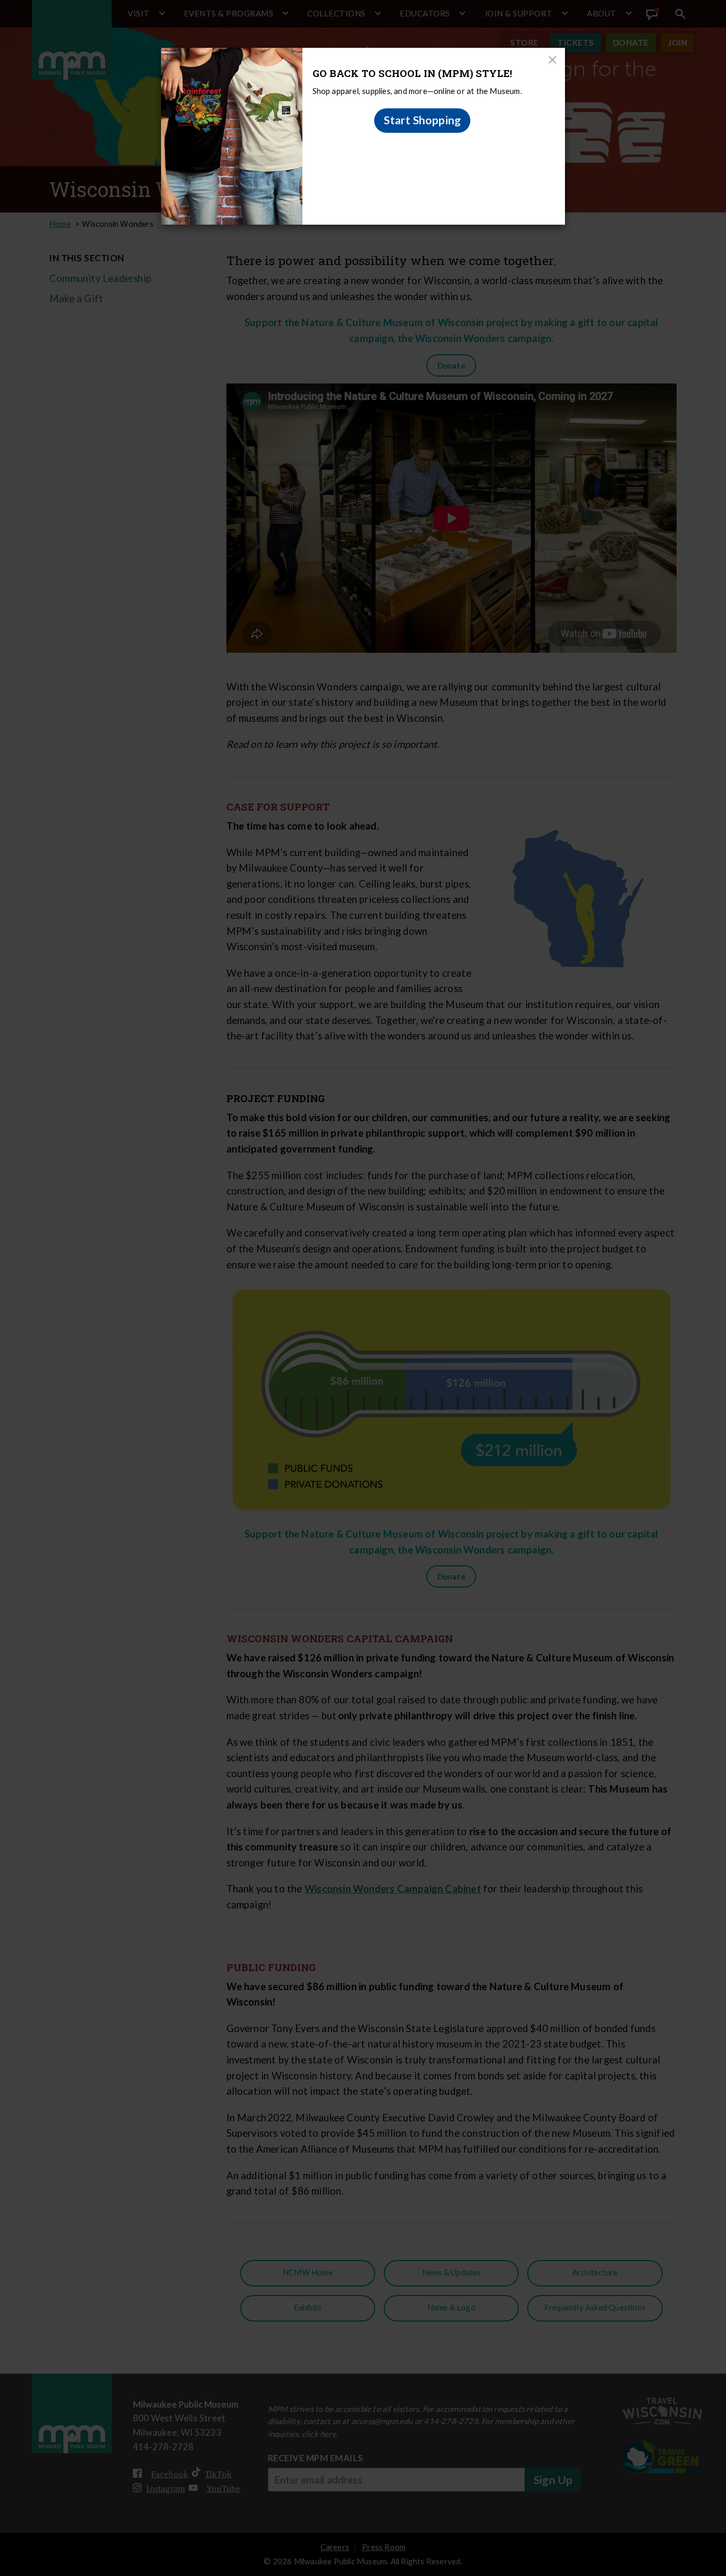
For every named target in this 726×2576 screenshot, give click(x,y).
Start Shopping (423, 120)
